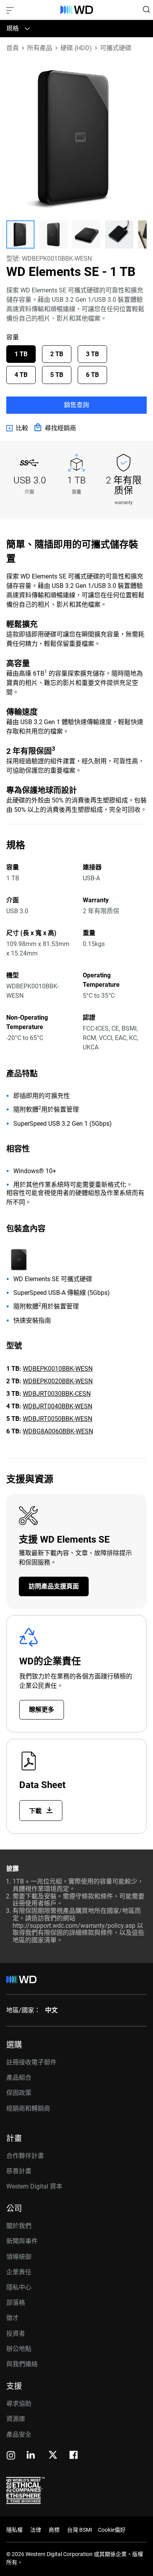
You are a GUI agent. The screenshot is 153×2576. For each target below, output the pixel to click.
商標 (54, 2530)
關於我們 (19, 2226)
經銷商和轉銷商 (28, 2108)
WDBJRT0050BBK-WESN (57, 1419)
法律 (36, 2530)
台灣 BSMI (80, 2530)
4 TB (21, 375)
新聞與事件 (22, 2241)
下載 (36, 1811)
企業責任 (19, 2272)
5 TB (57, 375)
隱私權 (15, 2530)
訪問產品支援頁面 (54, 1586)
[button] (20, 234)
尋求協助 (19, 2404)
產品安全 (19, 2434)
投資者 (16, 2334)
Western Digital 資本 (34, 2186)
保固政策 (19, 2093)
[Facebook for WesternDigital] (74, 2456)
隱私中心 (19, 2287)
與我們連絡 (22, 2364)
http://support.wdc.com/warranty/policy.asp (74, 1926)
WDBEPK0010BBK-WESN (58, 1369)
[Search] (146, 9)
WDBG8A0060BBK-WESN (58, 1431)
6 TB (92, 375)
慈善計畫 (19, 2171)
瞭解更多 (42, 1710)
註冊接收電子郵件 (31, 2062)
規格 (13, 28)
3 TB (92, 354)
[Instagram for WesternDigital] (11, 2456)
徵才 (13, 2318)
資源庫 (16, 2419)
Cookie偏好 (112, 2530)
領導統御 (19, 2257)
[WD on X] (53, 2455)
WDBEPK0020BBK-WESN (58, 1381)
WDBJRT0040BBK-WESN (57, 1406)
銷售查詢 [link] (76, 405)
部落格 (16, 2303)
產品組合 (19, 2078)
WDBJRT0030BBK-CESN (57, 1394)
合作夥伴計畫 (25, 2156)
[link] (17, 428)
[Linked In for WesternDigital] (31, 2456)
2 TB (57, 354)
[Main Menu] (11, 10)
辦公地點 (19, 2349)
